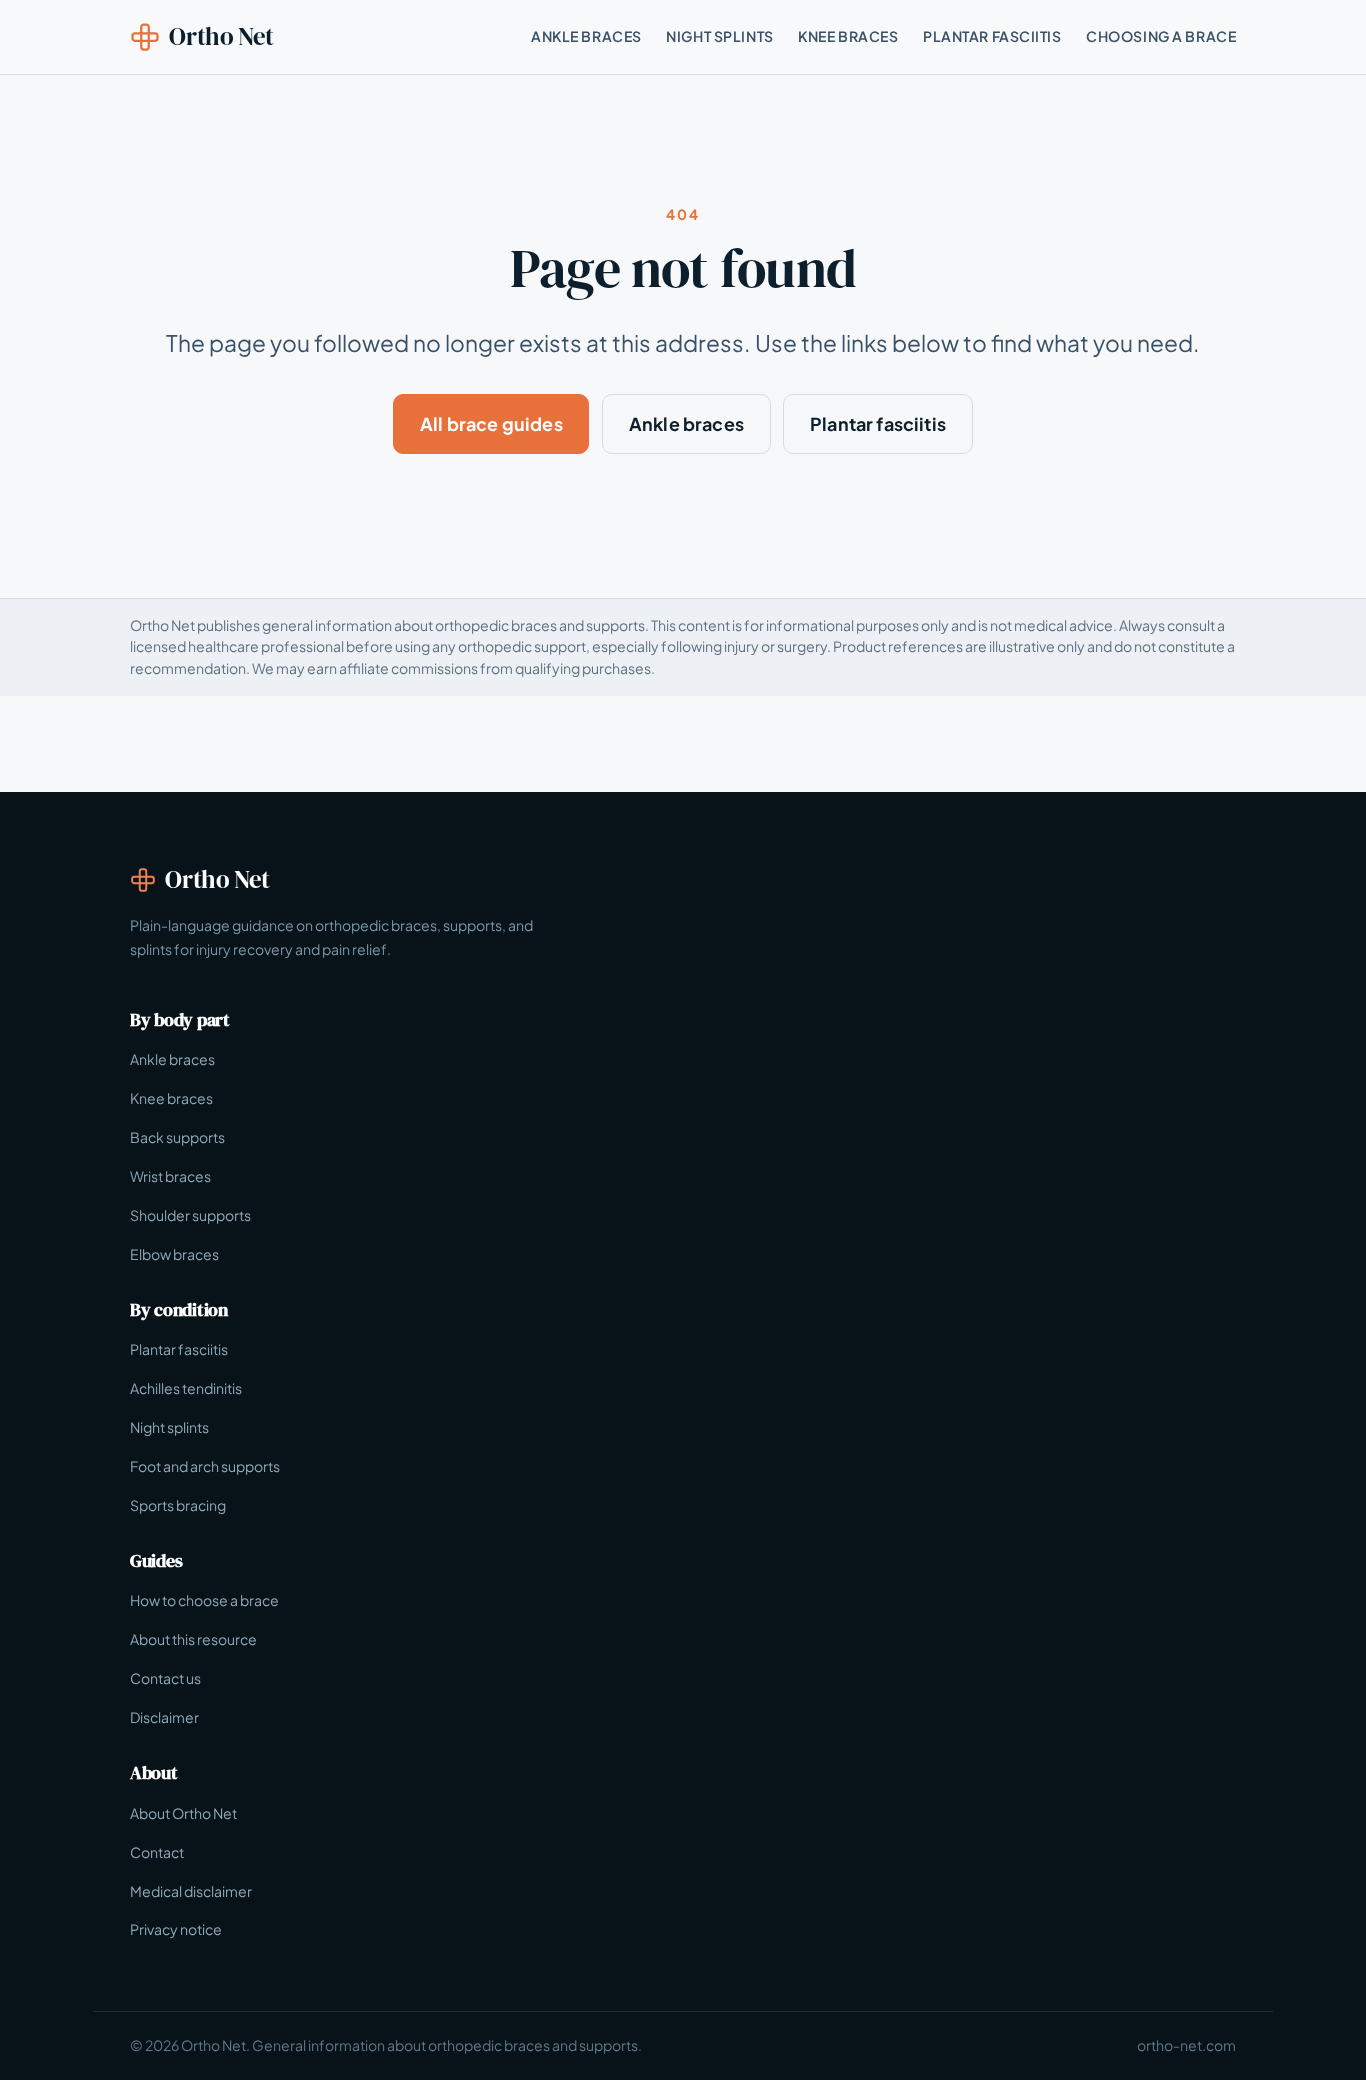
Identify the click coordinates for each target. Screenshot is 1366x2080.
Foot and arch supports (205, 1466)
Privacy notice (176, 1929)
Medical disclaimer (191, 1891)
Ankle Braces (586, 36)
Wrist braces (170, 1176)
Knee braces (171, 1098)
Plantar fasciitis (878, 423)
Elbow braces (174, 1254)
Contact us (165, 1678)
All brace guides (491, 423)
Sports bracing (178, 1505)
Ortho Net (221, 36)
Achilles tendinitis (186, 1388)
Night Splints (719, 36)
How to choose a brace (204, 1600)
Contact (157, 1852)
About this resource (193, 1639)
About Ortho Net (183, 1813)
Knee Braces (848, 36)
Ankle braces (686, 423)
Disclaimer (164, 1717)
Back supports (177, 1137)
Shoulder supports (190, 1215)
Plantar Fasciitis (992, 36)
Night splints (169, 1427)
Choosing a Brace (1161, 36)
